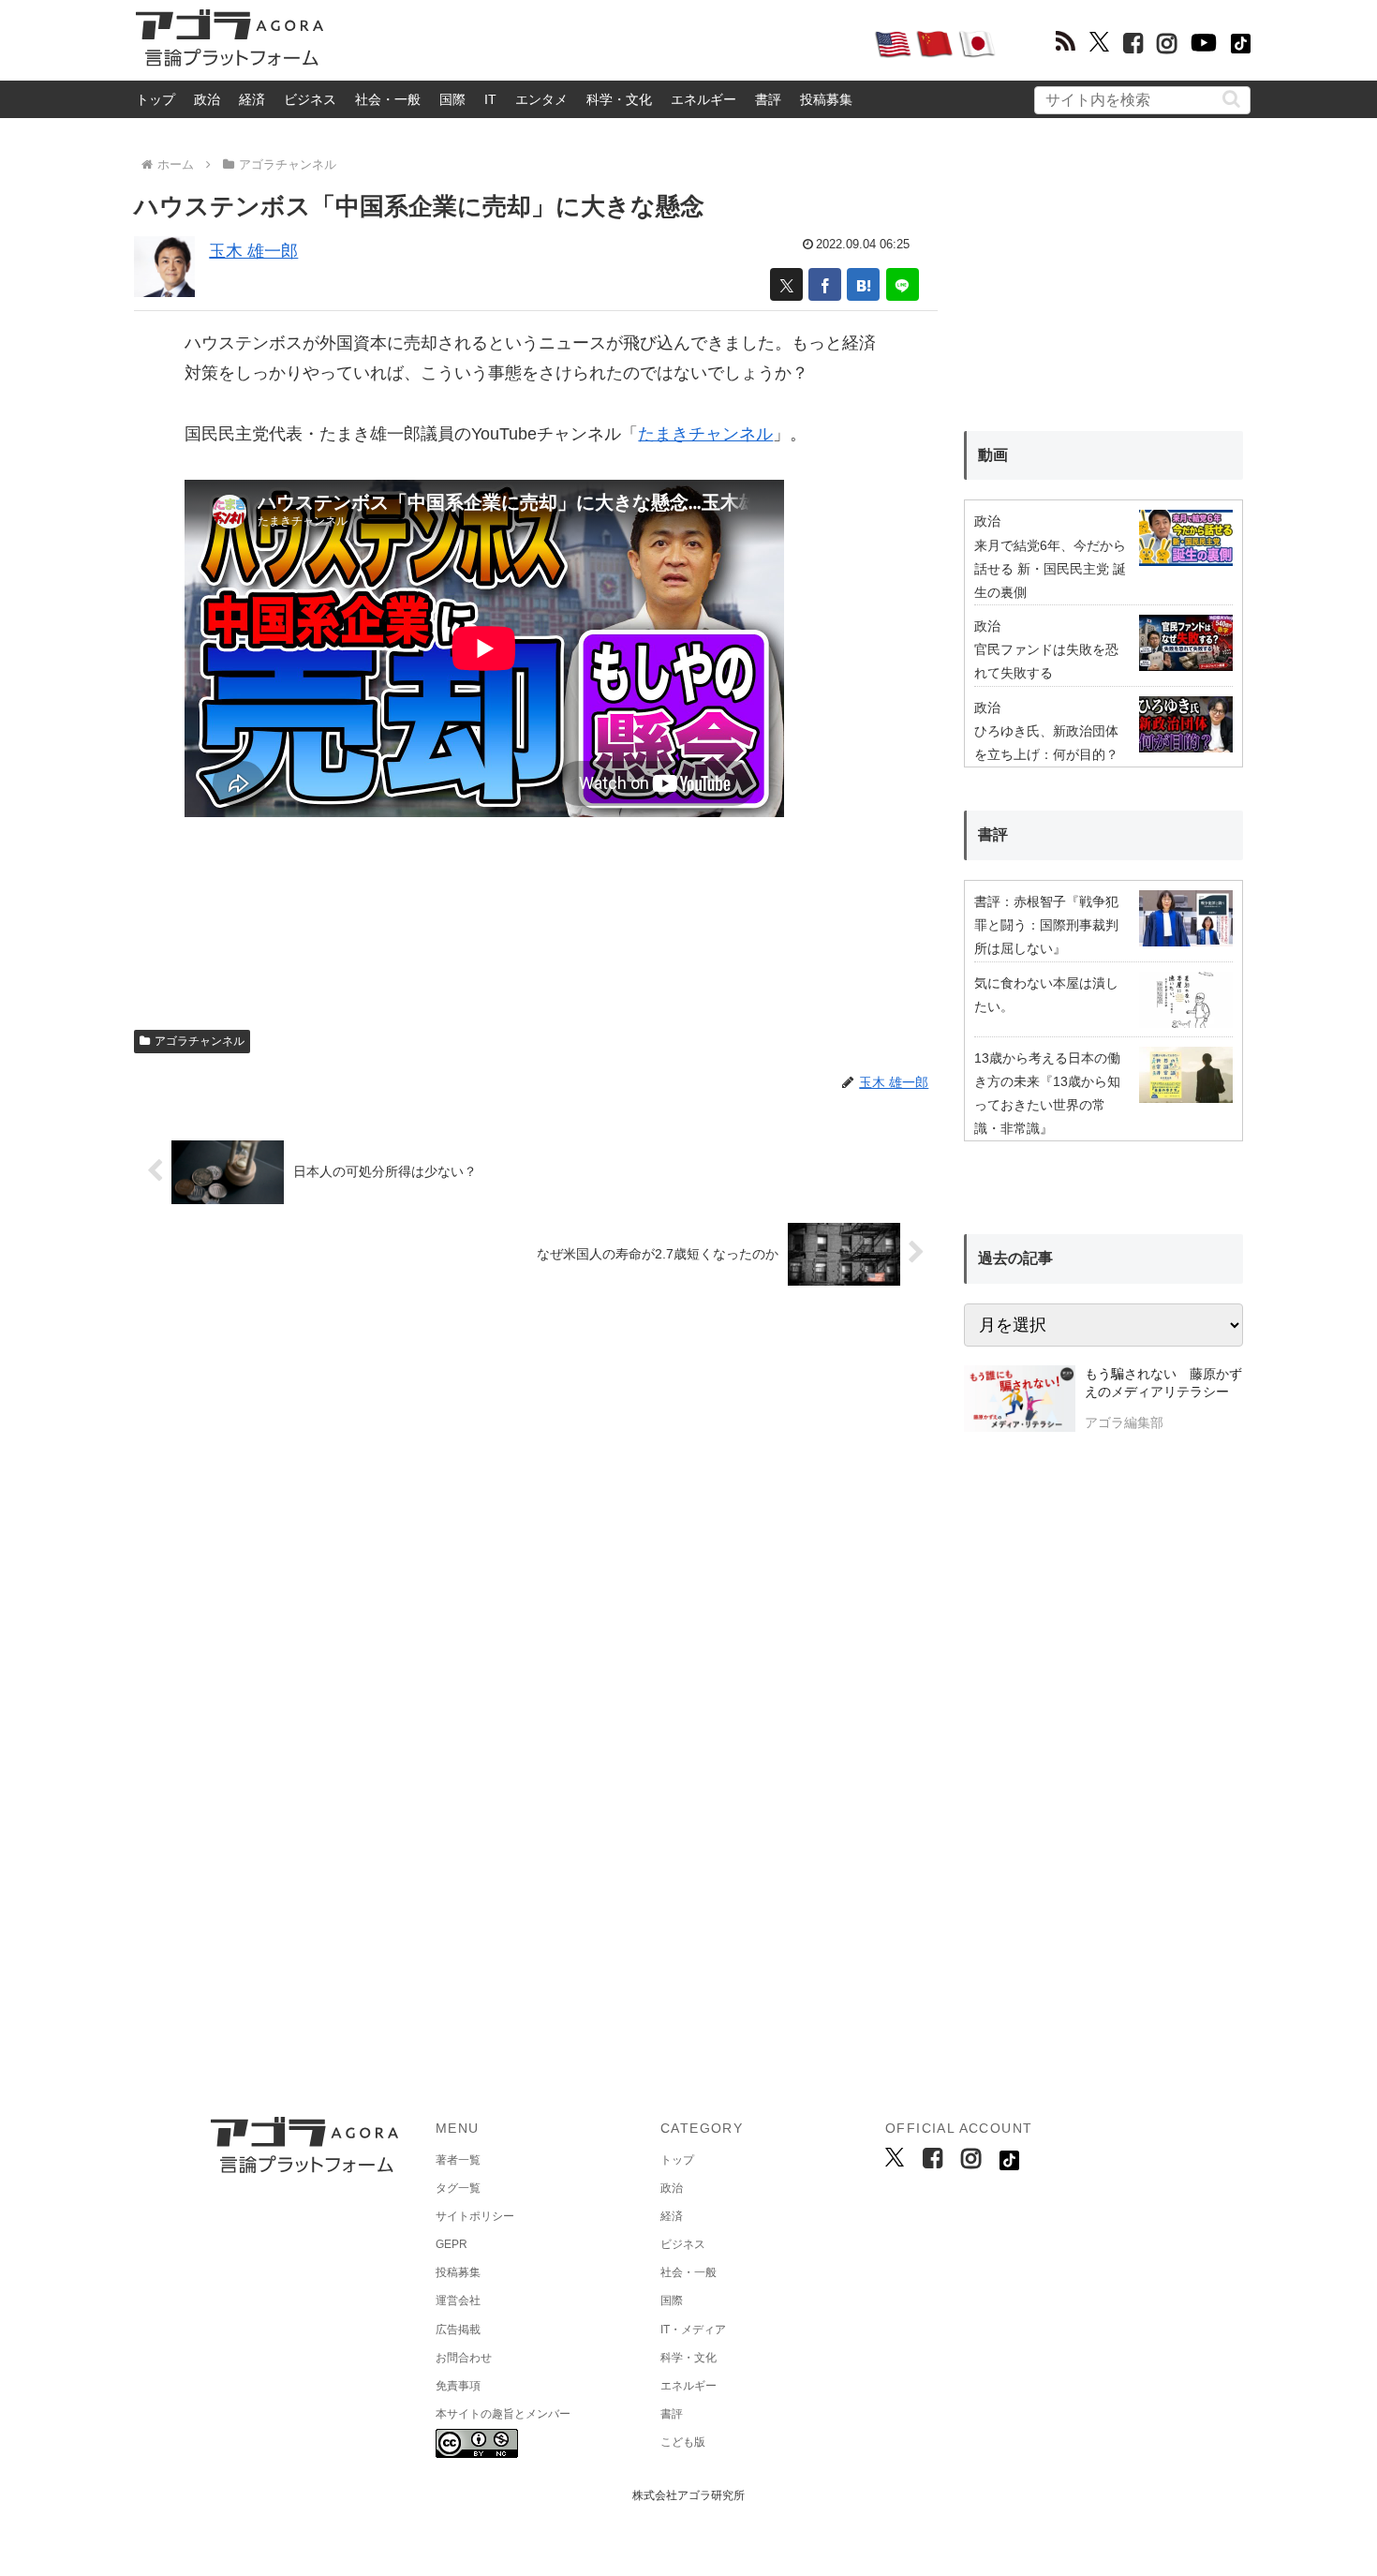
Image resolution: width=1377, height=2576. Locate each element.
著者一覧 (458, 2160)
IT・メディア (693, 2330)
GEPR (452, 2244)
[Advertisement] (599, 43)
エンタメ (541, 99)
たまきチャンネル (705, 434)
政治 (207, 99)
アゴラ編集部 (1124, 1422)
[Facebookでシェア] (825, 284)
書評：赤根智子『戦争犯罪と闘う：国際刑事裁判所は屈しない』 (1046, 925)
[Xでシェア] (786, 284)
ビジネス (310, 99)
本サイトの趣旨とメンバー (503, 2414)
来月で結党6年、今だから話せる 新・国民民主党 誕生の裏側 (1050, 569)
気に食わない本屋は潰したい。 (1046, 995)
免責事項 (458, 2386)
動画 (993, 455)
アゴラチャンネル (200, 1041)
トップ (155, 99)
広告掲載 (458, 2330)
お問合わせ (464, 2358)
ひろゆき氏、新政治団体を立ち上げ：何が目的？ (1046, 743)
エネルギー (703, 99)
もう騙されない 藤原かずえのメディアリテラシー (1163, 1383)
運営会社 (458, 2301)
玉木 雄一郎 (253, 251)
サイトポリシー (475, 2216)
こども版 (683, 2442)
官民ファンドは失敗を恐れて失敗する (1046, 661)
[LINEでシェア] (903, 284)
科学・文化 (619, 99)
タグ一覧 (458, 2188)
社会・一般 (388, 99)
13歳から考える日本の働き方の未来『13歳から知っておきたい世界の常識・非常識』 (1047, 1094)
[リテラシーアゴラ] (1020, 1401)
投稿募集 (826, 99)
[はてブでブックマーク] (863, 284)
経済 (252, 99)
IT (490, 99)
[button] (1231, 99)
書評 (768, 99)
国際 (452, 99)
